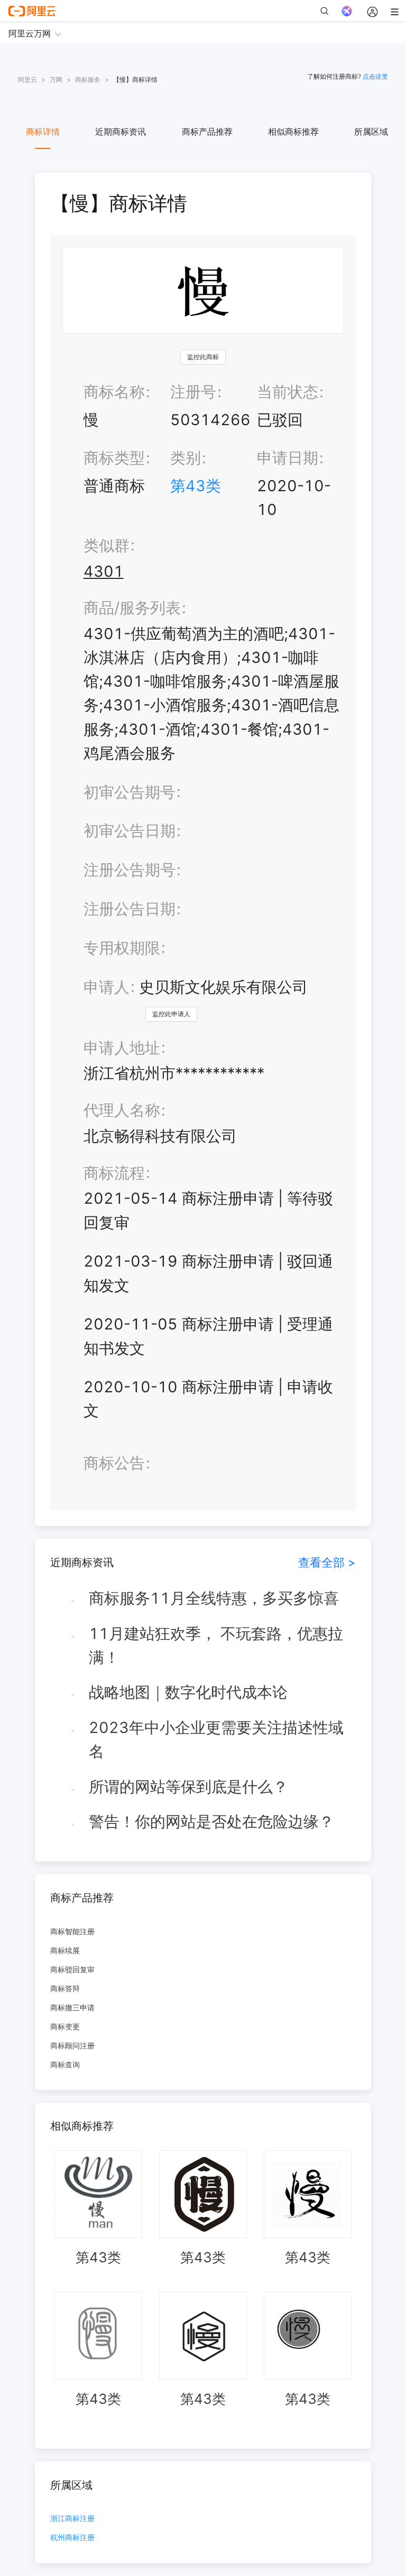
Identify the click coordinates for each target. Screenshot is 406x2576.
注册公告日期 (130, 909)
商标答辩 (65, 1988)
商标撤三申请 (72, 2007)
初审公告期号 (130, 792)
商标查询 (65, 2064)
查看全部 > (327, 1562)
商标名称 (114, 392)
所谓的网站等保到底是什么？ (188, 1787)
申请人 (107, 987)
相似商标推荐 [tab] (293, 132)
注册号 (193, 392)
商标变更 (65, 2026)
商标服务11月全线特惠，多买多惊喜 (214, 1598)
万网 (56, 79)
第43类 (196, 486)
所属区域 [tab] (371, 132)
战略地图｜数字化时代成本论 (188, 1692)
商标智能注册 (72, 1931)
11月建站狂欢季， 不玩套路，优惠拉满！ (216, 1645)
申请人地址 (122, 1048)
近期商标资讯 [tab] (121, 132)
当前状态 (288, 392)
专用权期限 (122, 948)
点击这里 (375, 76)
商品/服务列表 (132, 608)
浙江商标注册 (72, 2519)
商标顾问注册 (72, 2045)
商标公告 (114, 1463)
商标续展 (65, 1950)
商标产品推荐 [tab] (207, 132)
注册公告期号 (130, 870)
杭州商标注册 (72, 2538)
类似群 (107, 545)
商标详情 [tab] (43, 132)
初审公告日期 (130, 831)
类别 (186, 458)
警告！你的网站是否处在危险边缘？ (211, 1821)
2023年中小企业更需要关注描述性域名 (216, 1739)
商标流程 (114, 1173)
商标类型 (114, 458)
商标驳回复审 (72, 1969)
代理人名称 (122, 1110)
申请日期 (288, 458)
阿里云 (27, 79)
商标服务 (88, 79)
